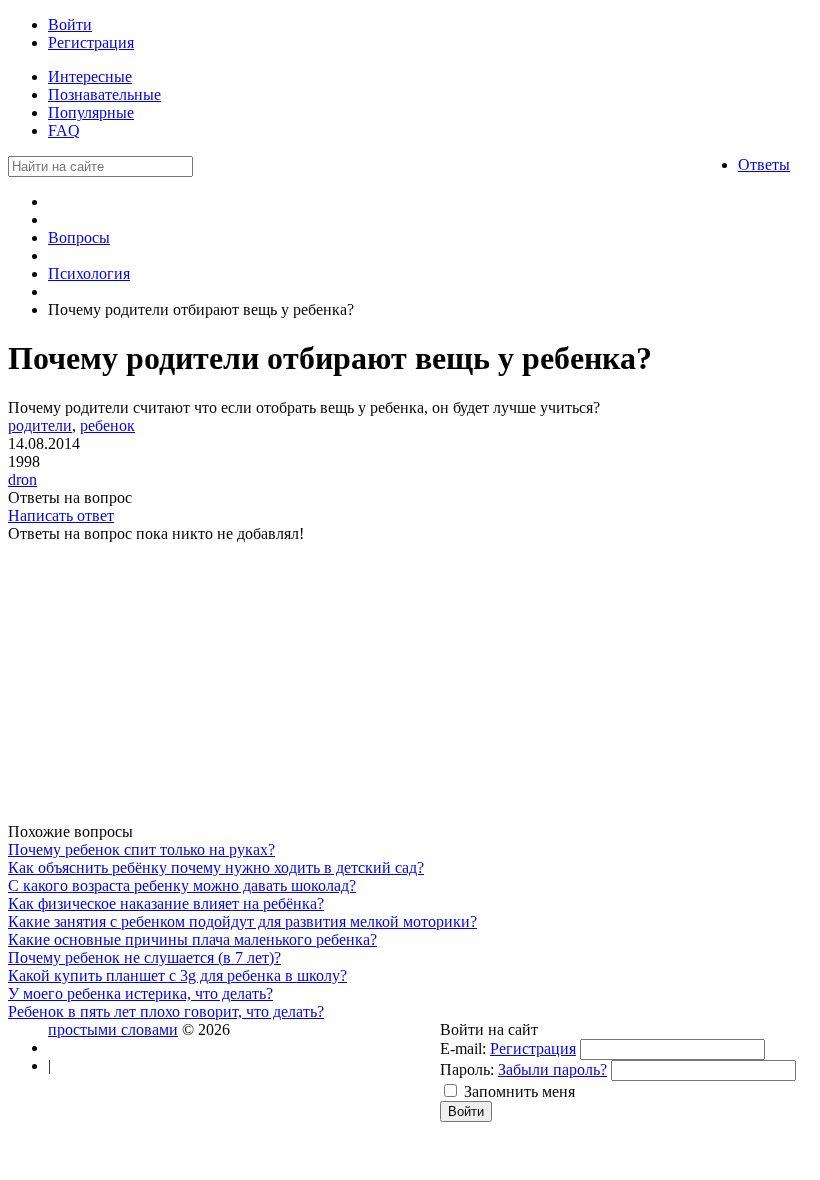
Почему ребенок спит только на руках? (141, 849)
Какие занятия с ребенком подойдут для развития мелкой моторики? (242, 921)
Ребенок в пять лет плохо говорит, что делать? (166, 1011)
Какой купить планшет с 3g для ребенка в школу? (177, 975)
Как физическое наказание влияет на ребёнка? (166, 903)
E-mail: (463, 1048)
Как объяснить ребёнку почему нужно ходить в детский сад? (216, 867)
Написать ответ (61, 515)
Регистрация (533, 1048)
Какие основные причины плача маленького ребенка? (192, 939)
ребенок (107, 425)
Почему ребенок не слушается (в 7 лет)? (144, 957)
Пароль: (467, 1069)
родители (40, 425)
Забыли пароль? (552, 1069)
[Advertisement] (373, 683)
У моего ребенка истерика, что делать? (140, 993)
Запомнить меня (519, 1091)
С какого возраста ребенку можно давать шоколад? (182, 885)
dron (22, 479)
